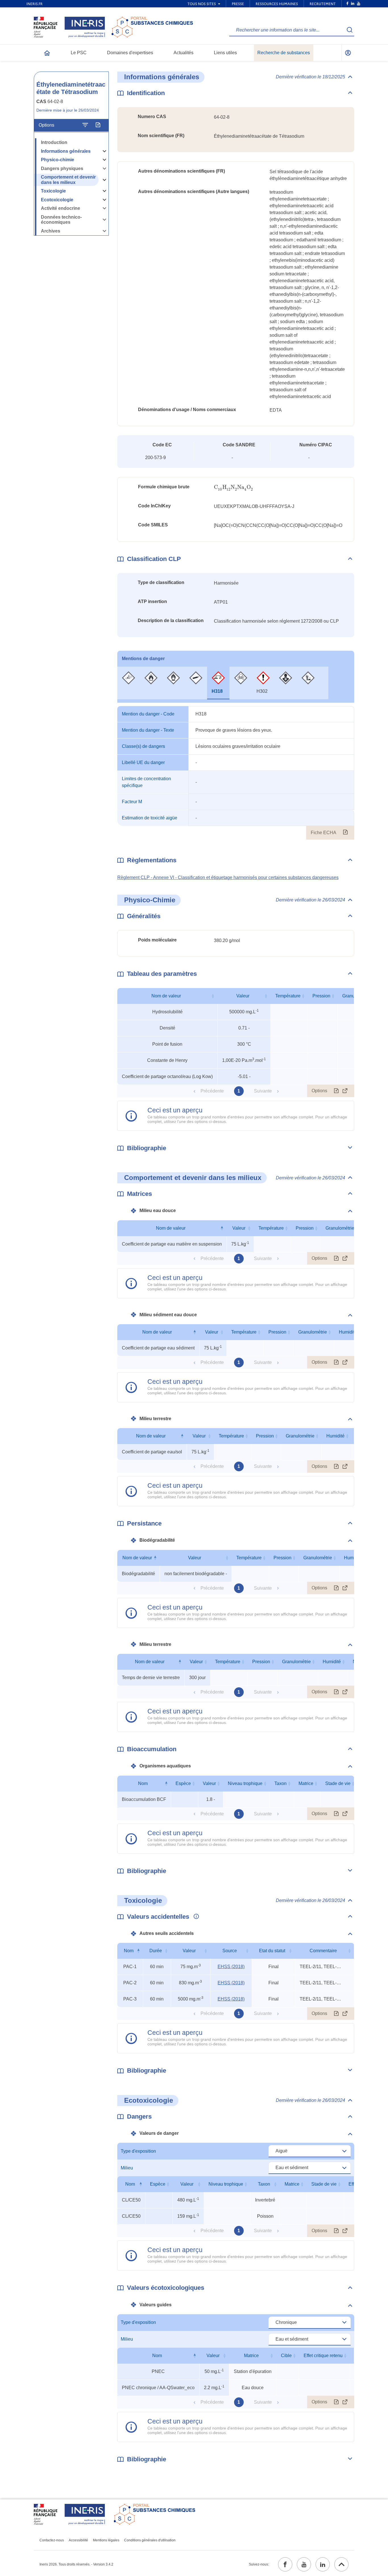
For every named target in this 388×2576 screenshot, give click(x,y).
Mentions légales (106, 2540)
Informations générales (66, 151)
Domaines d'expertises (130, 53)
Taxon (280, 1783)
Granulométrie (340, 1228)
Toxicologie (53, 191)
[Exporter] (98, 125)
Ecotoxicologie (57, 200)
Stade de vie (338, 1783)
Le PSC (79, 53)
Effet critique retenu (323, 2356)
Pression (321, 996)
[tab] (129, 683)
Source (230, 1951)
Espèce (183, 1783)
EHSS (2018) (231, 1967)
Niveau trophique (245, 1783)
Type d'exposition (138, 2151)
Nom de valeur (166, 996)
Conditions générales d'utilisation (150, 2540)
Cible (286, 2356)
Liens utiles (225, 53)
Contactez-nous (52, 2540)
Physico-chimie (58, 160)
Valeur (243, 996)
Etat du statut (272, 1951)
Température (288, 996)
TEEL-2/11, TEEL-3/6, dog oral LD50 (321, 1967)
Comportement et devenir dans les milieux (68, 180)
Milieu (127, 2168)
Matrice (306, 1783)
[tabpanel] (236, 773)
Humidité (348, 1332)
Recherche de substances (284, 53)
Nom (143, 1783)
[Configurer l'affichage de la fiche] (85, 125)
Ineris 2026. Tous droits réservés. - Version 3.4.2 (76, 2564)
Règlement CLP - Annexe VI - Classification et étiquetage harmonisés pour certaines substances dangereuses (228, 877)
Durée (156, 1951)
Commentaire (323, 1951)
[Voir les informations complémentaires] (195, 1917)
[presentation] (234, 487)
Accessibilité (78, 2540)
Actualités (183, 53)
